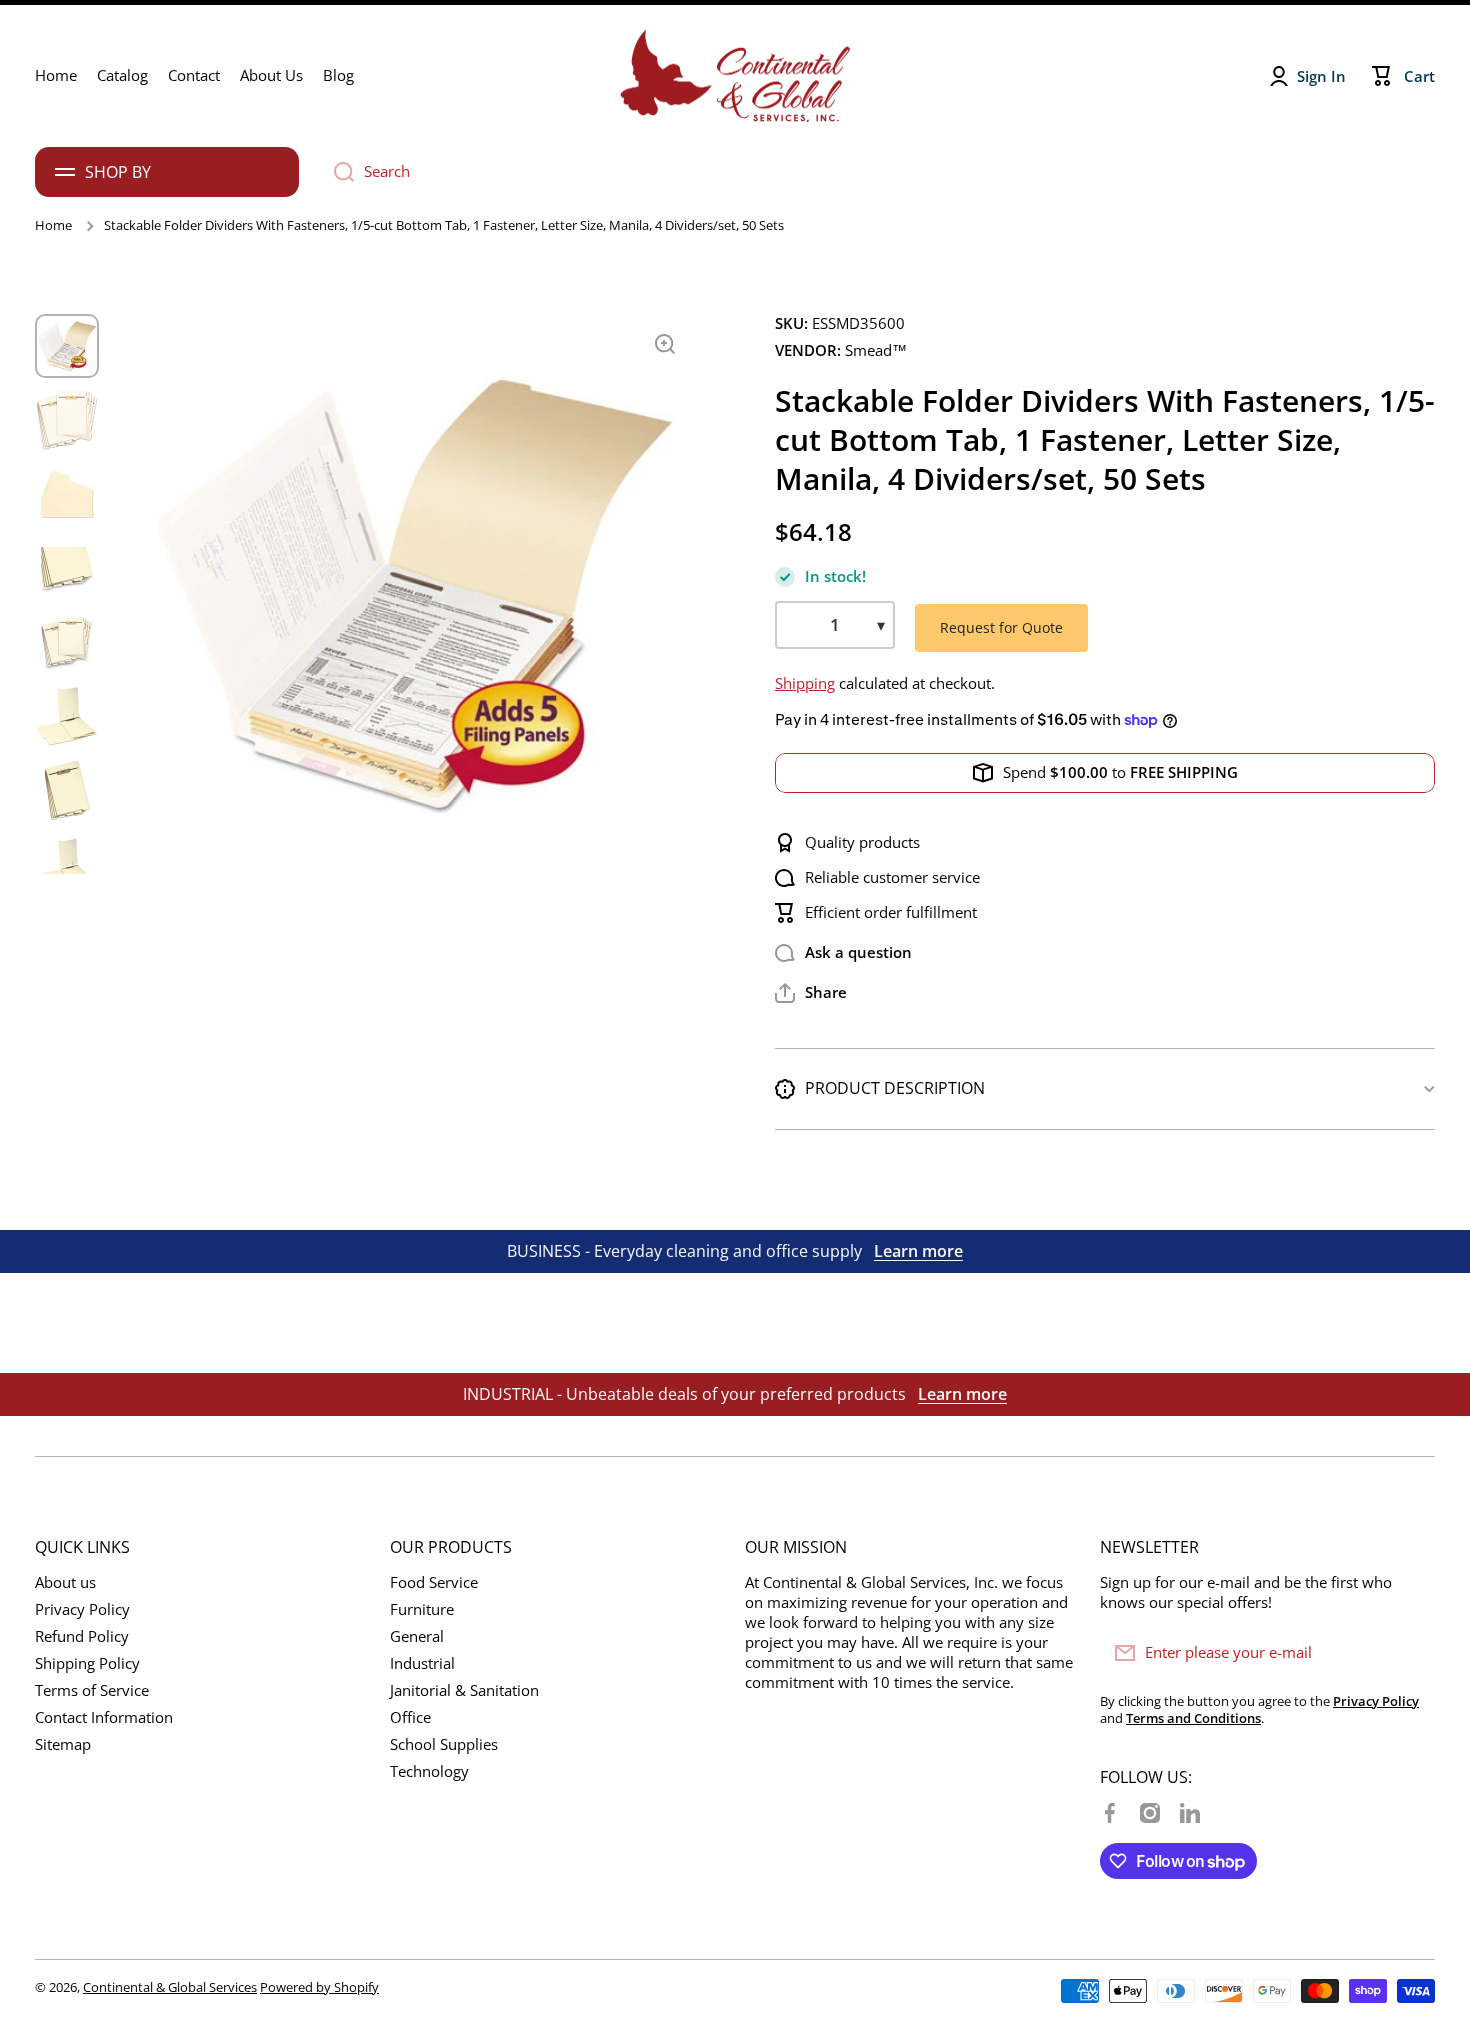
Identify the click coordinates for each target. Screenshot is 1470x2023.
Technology (429, 1771)
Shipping (805, 683)
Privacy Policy (82, 1609)
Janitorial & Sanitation (464, 1690)
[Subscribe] (1410, 1653)
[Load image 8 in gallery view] (67, 864)
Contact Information (104, 1717)
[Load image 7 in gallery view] (67, 790)
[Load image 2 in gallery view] (67, 420)
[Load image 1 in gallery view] (67, 346)
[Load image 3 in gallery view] (67, 494)
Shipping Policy (87, 1663)
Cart (1419, 76)
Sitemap (63, 1744)
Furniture (422, 1609)
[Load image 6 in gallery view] (67, 716)
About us (65, 1582)
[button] (811, 993)
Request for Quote (1001, 627)
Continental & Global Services (170, 1987)
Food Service (434, 1582)
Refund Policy (82, 1636)
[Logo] (735, 76)
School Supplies (444, 1744)
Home (53, 225)
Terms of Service (92, 1690)
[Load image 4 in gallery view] (67, 568)
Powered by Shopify (319, 1987)
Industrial (422, 1663)
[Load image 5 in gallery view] (67, 642)
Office (410, 1717)
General (417, 1636)
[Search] (336, 172)
